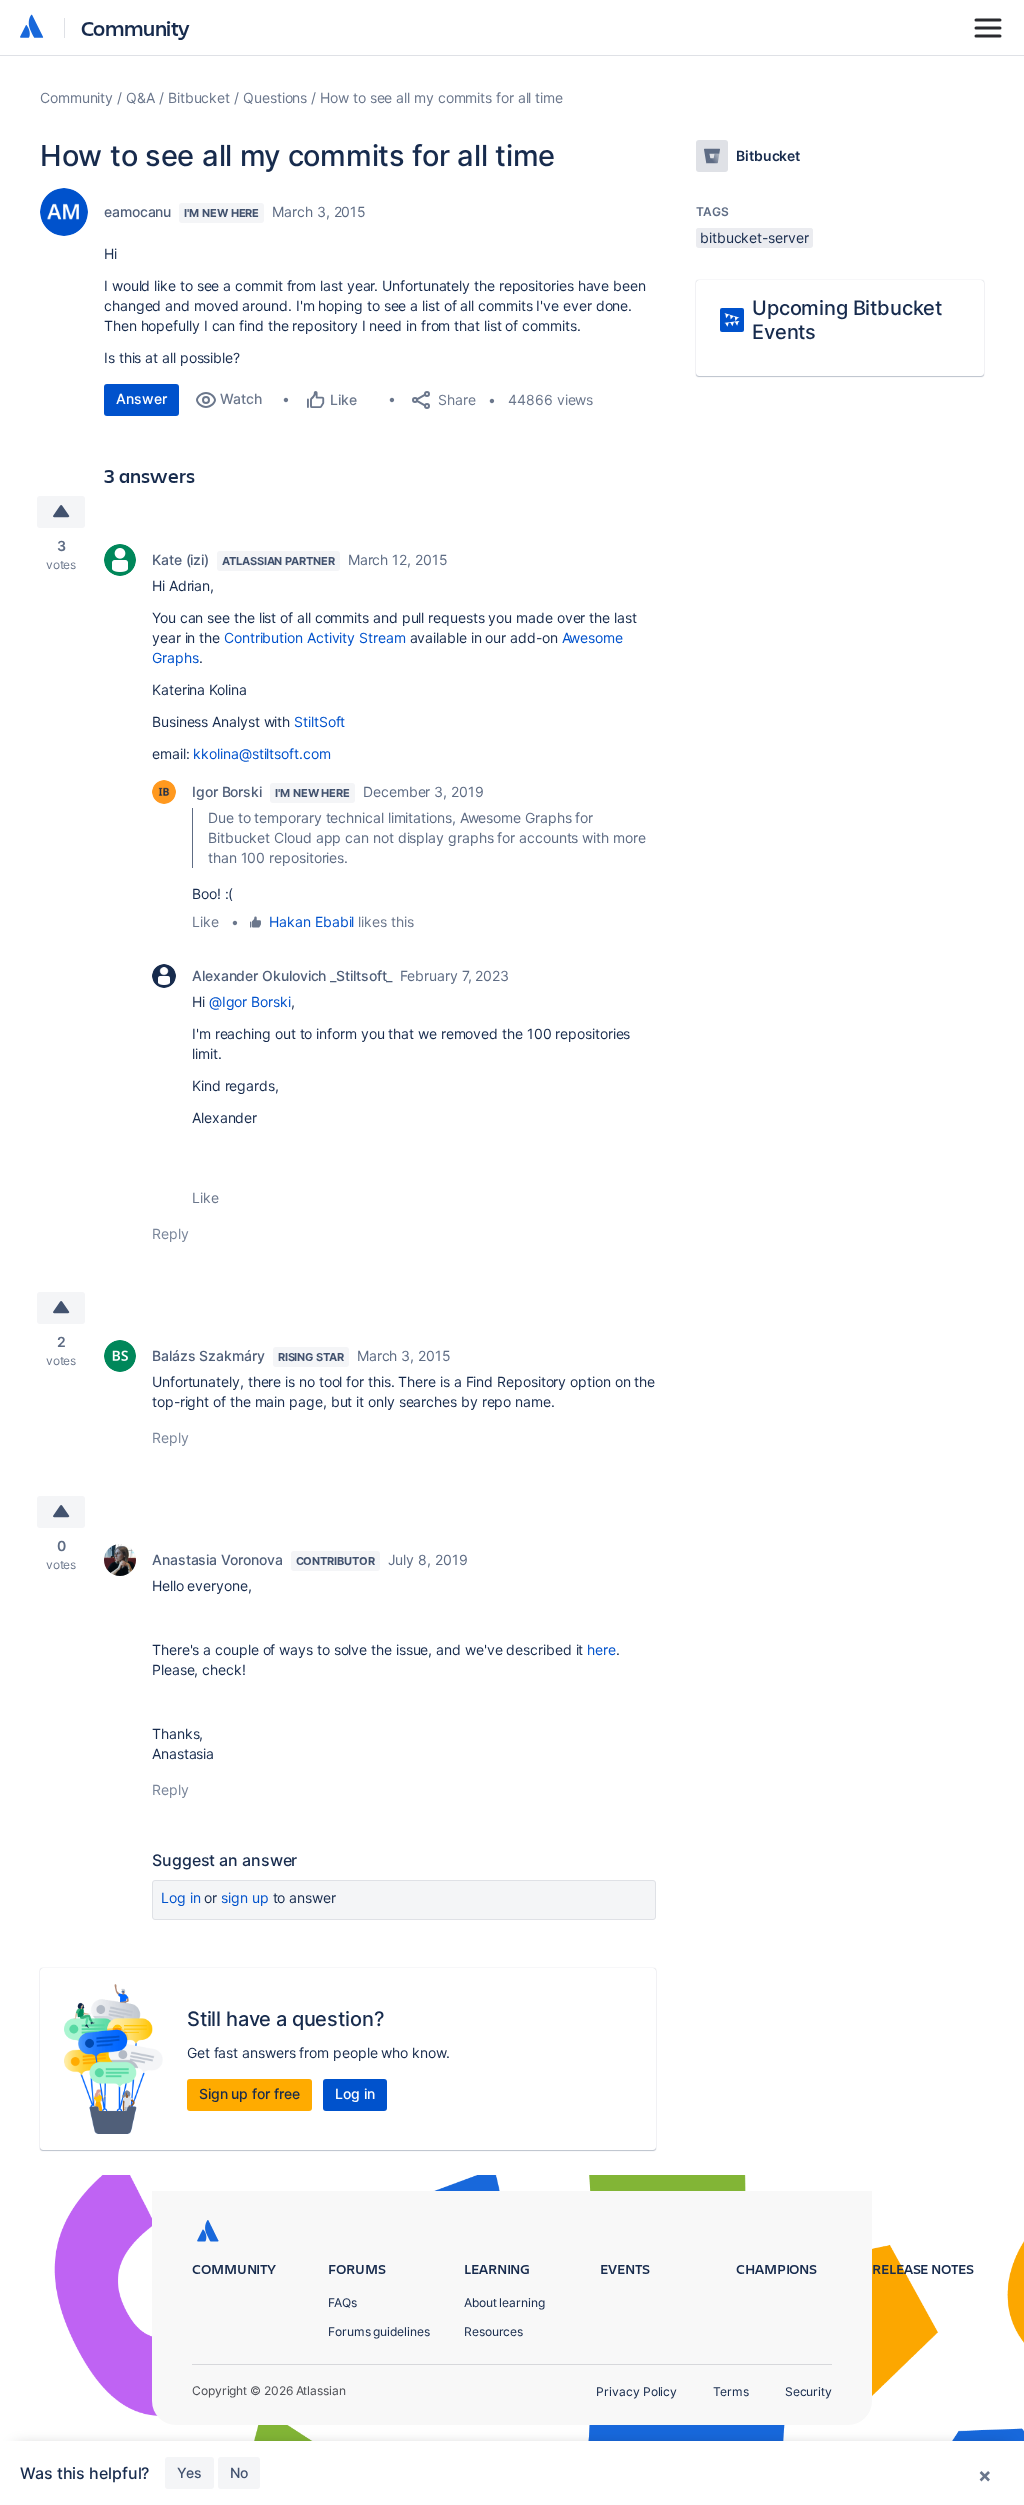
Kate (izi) (180, 559)
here (601, 1649)
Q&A (140, 97)
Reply (170, 1233)
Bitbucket (199, 97)
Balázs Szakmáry (208, 1355)
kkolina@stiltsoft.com (261, 753)
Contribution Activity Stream (315, 637)
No (239, 2472)
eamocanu (137, 211)
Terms (731, 2391)
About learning (504, 2302)
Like (205, 921)
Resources (493, 2331)
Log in (181, 1897)
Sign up (244, 1897)
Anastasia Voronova (217, 1559)
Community (135, 27)
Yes (189, 2472)
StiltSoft (319, 721)
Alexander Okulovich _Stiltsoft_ (292, 975)
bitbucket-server (754, 237)
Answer (141, 398)
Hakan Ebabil (311, 921)
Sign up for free (249, 2093)
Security (808, 2391)
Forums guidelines (379, 2331)
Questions (275, 97)
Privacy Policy (636, 2391)
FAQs (342, 2302)
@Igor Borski (250, 1001)
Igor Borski (227, 791)
